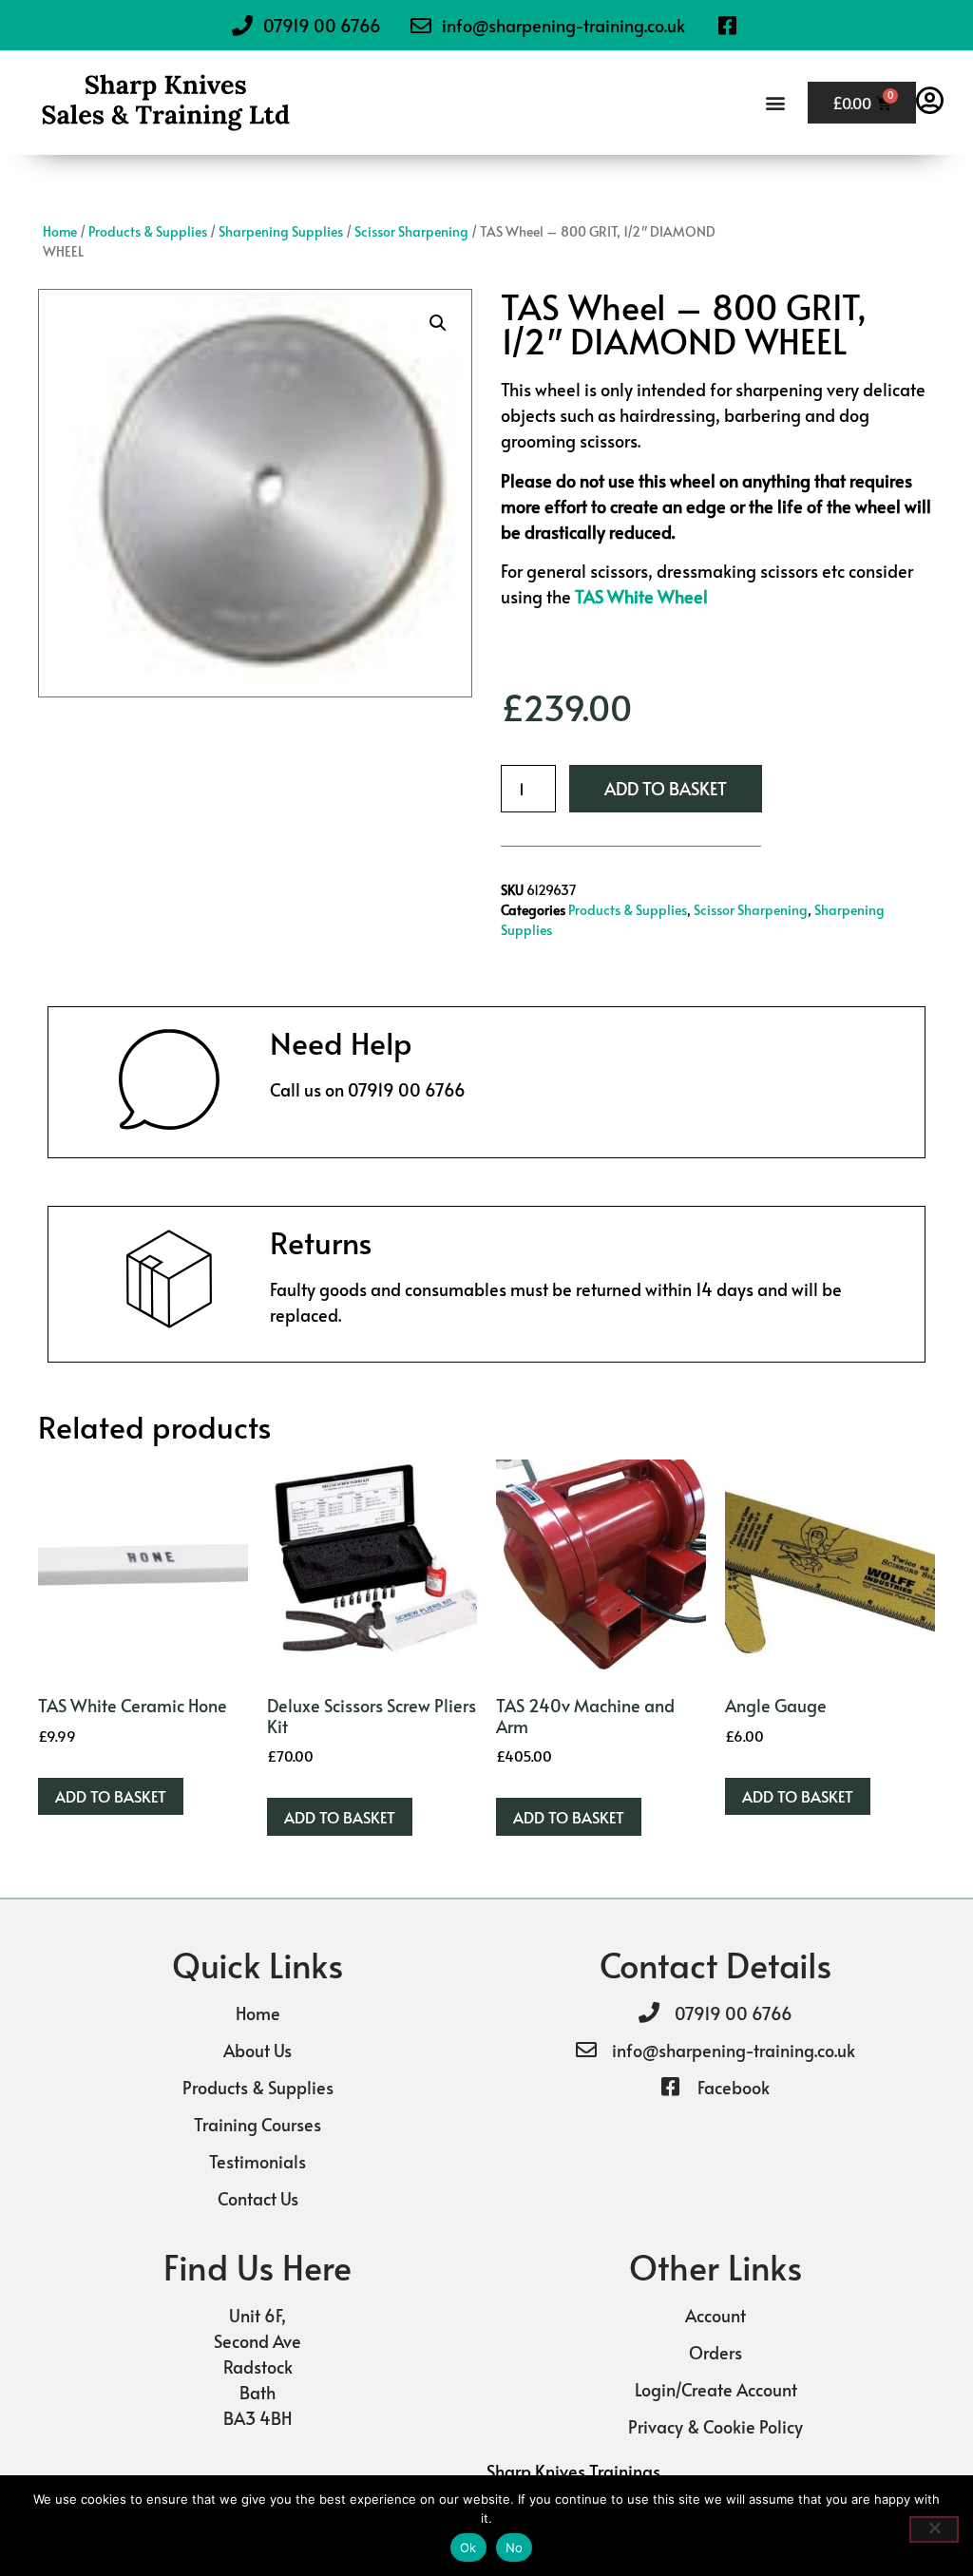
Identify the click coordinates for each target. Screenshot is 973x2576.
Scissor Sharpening (411, 231)
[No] (934, 2529)
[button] (775, 103)
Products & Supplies (148, 231)
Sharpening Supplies (281, 231)
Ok (468, 2547)
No (515, 2547)
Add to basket (666, 788)
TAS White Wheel (641, 596)
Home (60, 231)
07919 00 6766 (407, 1089)
